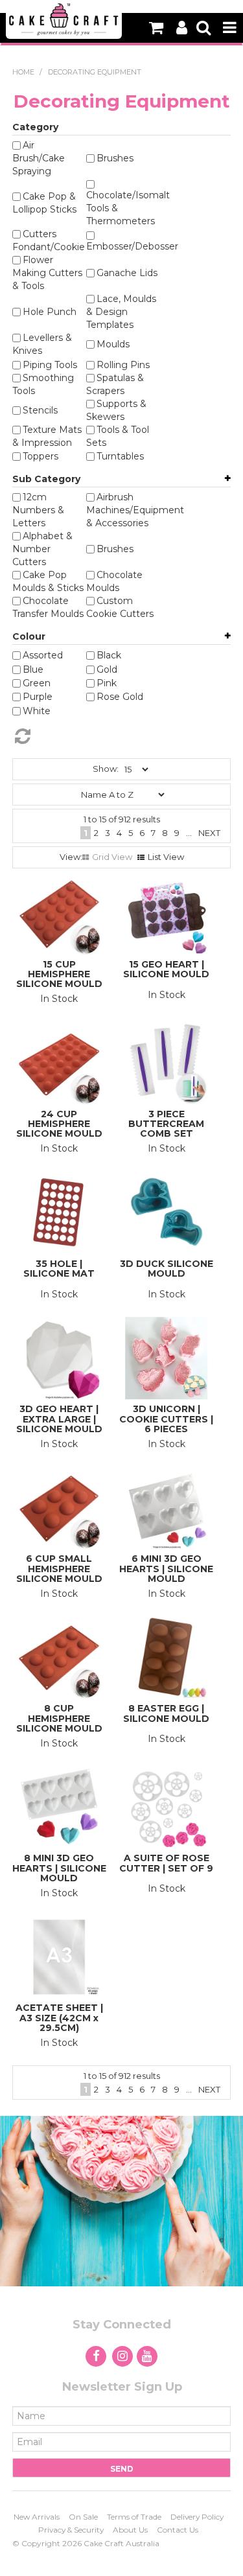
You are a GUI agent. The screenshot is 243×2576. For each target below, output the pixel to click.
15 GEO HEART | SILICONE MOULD (166, 969)
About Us (130, 2530)
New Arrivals (37, 2517)
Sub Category (46, 479)
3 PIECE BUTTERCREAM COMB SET (166, 1124)
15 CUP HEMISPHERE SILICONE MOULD (59, 974)
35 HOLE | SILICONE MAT (59, 1269)
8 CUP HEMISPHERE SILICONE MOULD (59, 1718)
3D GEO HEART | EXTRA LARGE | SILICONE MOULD (59, 1419)
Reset (114, 736)
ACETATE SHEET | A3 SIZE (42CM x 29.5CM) (59, 2018)
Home (23, 72)
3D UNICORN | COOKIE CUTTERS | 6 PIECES (166, 1419)
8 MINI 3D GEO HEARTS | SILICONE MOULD (59, 1868)
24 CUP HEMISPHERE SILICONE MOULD (59, 1124)
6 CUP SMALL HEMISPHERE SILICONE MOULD (59, 1569)
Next (209, 833)
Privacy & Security (71, 2530)
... (189, 833)
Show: (106, 769)
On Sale (83, 2517)
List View (166, 857)
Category (35, 127)
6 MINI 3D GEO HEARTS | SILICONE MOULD (166, 1569)
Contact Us (178, 2530)
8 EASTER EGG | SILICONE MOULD (166, 1713)
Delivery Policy (197, 2517)
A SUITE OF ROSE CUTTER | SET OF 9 (166, 1863)
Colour (29, 636)
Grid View (112, 857)
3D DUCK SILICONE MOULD (167, 1269)
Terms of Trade (134, 2517)
